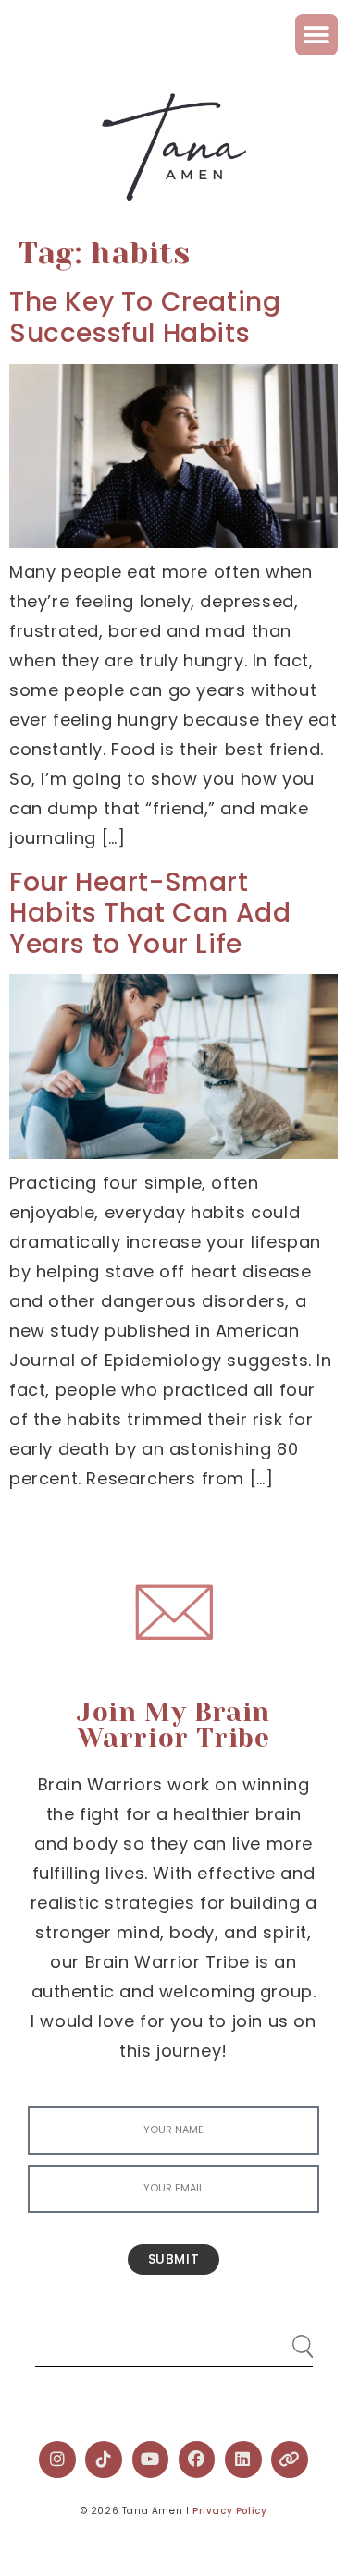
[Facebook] (197, 2460)
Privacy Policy (229, 2511)
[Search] (285, 2339)
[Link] (290, 2460)
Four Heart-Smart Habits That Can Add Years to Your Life (150, 913)
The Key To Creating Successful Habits (145, 317)
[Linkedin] (243, 2460)
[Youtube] (151, 2460)
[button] (316, 35)
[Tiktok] (104, 2460)
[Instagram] (57, 2460)
